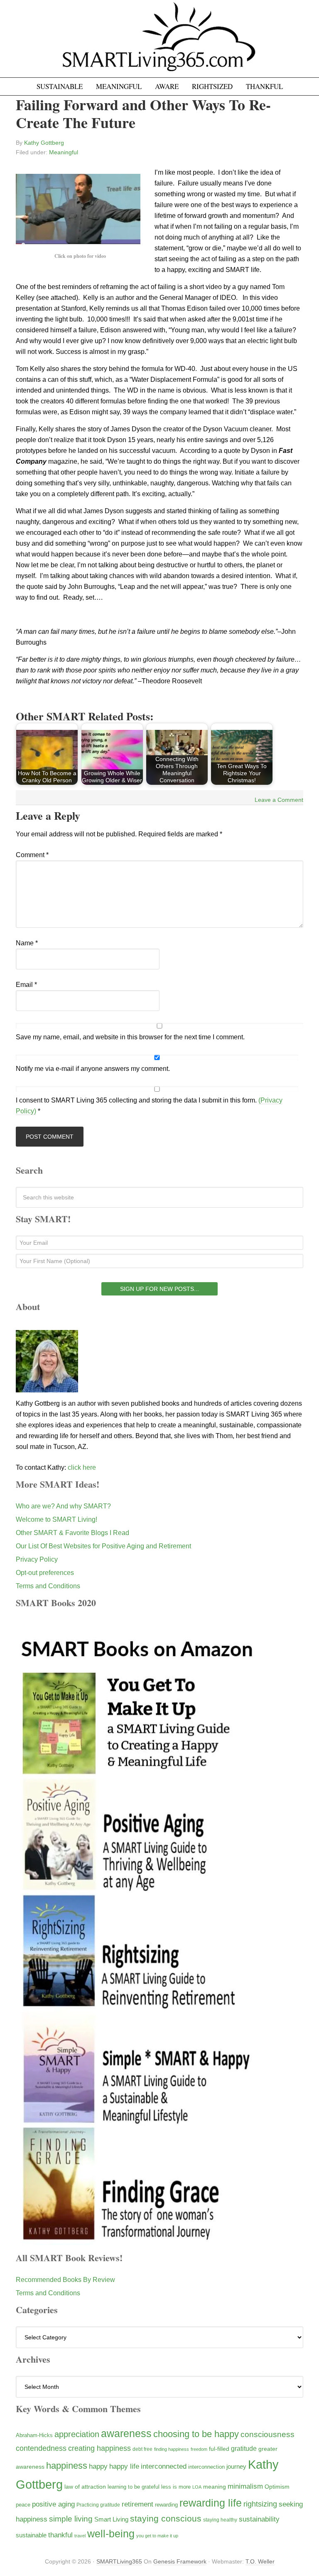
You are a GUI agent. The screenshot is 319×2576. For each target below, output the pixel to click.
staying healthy (220, 2520)
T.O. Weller (260, 2561)
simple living (71, 2519)
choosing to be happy (196, 2434)
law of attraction (85, 2487)
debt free (142, 2449)
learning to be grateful (134, 2487)
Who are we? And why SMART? (63, 1506)
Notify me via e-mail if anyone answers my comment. (93, 1069)
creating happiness (99, 2448)
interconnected (164, 2466)
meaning (215, 2487)
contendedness (41, 2448)
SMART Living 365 (159, 42)
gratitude (244, 2448)
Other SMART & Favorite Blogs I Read (72, 1533)
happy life (124, 2466)
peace (23, 2505)
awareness (126, 2434)
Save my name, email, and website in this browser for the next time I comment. (130, 1037)
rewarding (166, 2505)
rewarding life (211, 2503)
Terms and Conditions (48, 1586)
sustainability (259, 2519)
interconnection (206, 2467)
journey (236, 2466)
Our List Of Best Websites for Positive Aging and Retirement (103, 1546)
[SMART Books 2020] (137, 2241)
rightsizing (260, 2504)
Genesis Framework (180, 2561)
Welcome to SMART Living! (56, 1519)
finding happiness (172, 2449)
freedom (199, 2449)
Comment (32, 855)
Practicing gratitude (98, 2505)
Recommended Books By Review (65, 2280)
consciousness (267, 2434)
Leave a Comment (279, 800)
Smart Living (111, 2519)
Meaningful (64, 152)
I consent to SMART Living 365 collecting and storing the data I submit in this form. (149, 1106)
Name (27, 943)
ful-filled (219, 2449)
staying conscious (166, 2518)
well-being (111, 2534)
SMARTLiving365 (119, 2561)
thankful (60, 2535)
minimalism (245, 2486)
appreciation (77, 2434)
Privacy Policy (37, 1559)
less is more (176, 2487)
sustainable (31, 2535)
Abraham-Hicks (34, 2435)
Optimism (277, 2487)
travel (80, 2536)
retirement (137, 2504)
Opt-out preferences (45, 1573)
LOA (197, 2487)
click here (82, 1467)
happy (98, 2466)
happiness (67, 2466)
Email (26, 985)
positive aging (53, 2504)
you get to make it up (157, 2536)
